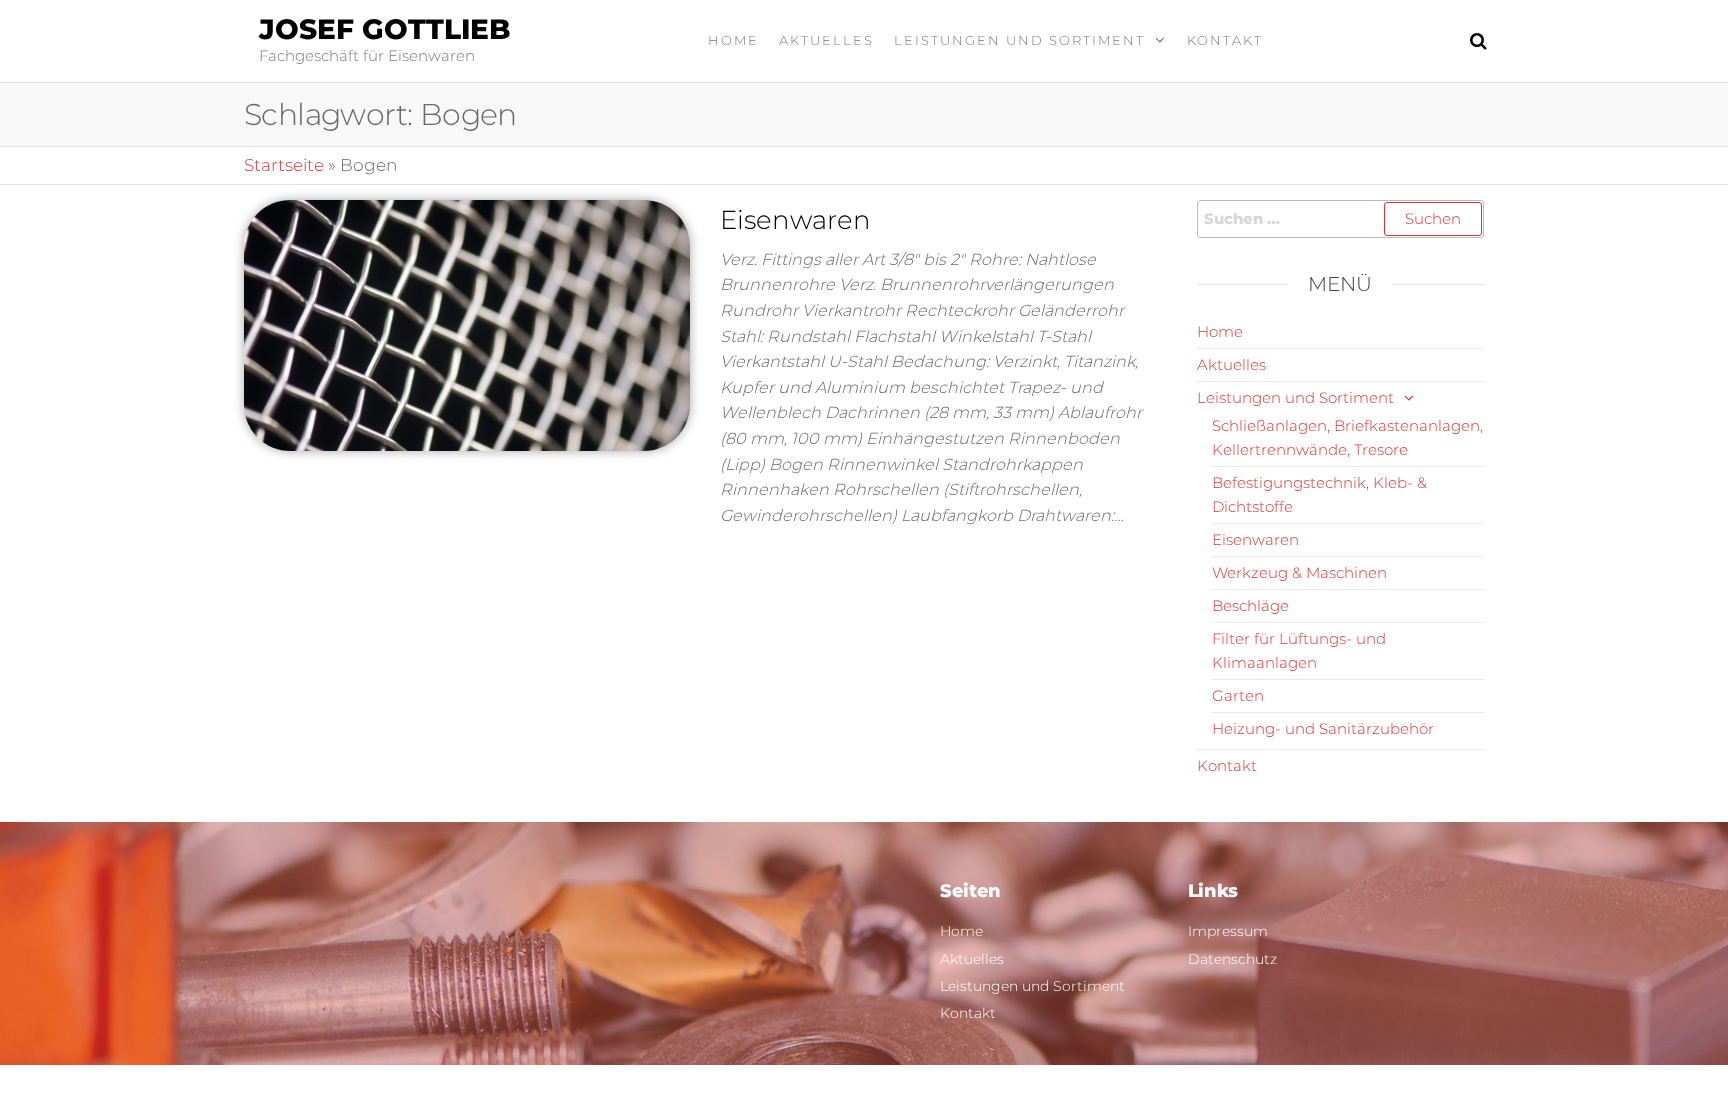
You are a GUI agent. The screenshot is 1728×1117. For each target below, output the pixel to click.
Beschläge (1250, 605)
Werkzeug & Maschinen (1299, 572)
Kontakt (1225, 40)
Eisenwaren (795, 220)
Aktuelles (826, 40)
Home (733, 40)
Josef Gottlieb (385, 29)
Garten (1238, 695)
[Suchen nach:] (1341, 219)
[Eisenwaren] (467, 324)
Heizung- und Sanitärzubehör (1323, 728)
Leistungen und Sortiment (1019, 40)
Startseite (284, 165)
